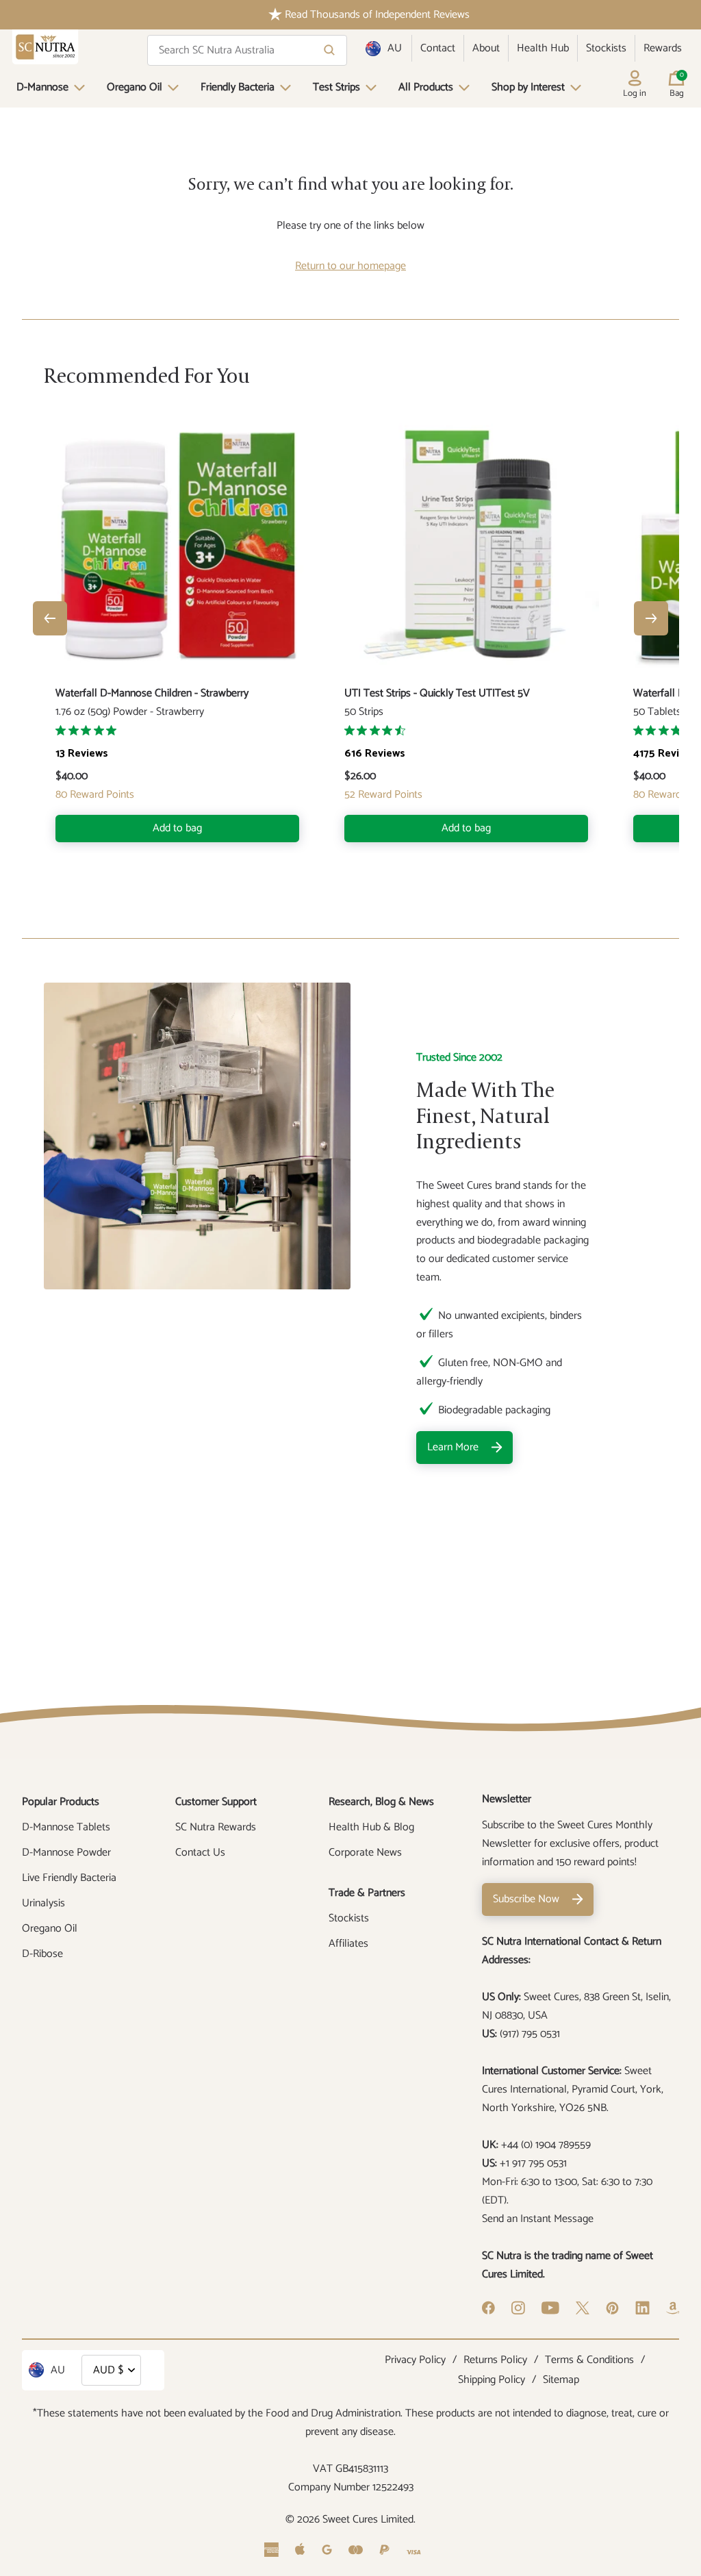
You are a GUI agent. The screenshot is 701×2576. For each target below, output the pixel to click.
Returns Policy (495, 2360)
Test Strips (336, 87)
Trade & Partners (367, 1893)
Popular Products (61, 1802)
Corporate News (365, 1853)
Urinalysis (43, 1903)
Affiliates (348, 1944)
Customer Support (216, 1802)
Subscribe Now (526, 1899)
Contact (438, 48)
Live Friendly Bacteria (69, 1878)
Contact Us (200, 1853)
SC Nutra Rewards (216, 1827)
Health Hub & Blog (371, 1827)
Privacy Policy (415, 2360)
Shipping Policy (492, 2380)
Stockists (606, 48)
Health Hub (543, 48)
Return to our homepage (350, 266)
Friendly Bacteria (238, 87)
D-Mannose (42, 87)
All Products (426, 87)
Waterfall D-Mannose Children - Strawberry (152, 693)
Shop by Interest (528, 87)
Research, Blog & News (381, 1802)
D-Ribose (42, 1954)
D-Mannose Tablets (66, 1827)
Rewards (663, 48)
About (486, 48)
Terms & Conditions (589, 2360)
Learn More (453, 1447)
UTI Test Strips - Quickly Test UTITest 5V (437, 693)
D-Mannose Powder (66, 1853)
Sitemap (561, 2380)
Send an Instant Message (538, 2219)
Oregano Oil (135, 87)
